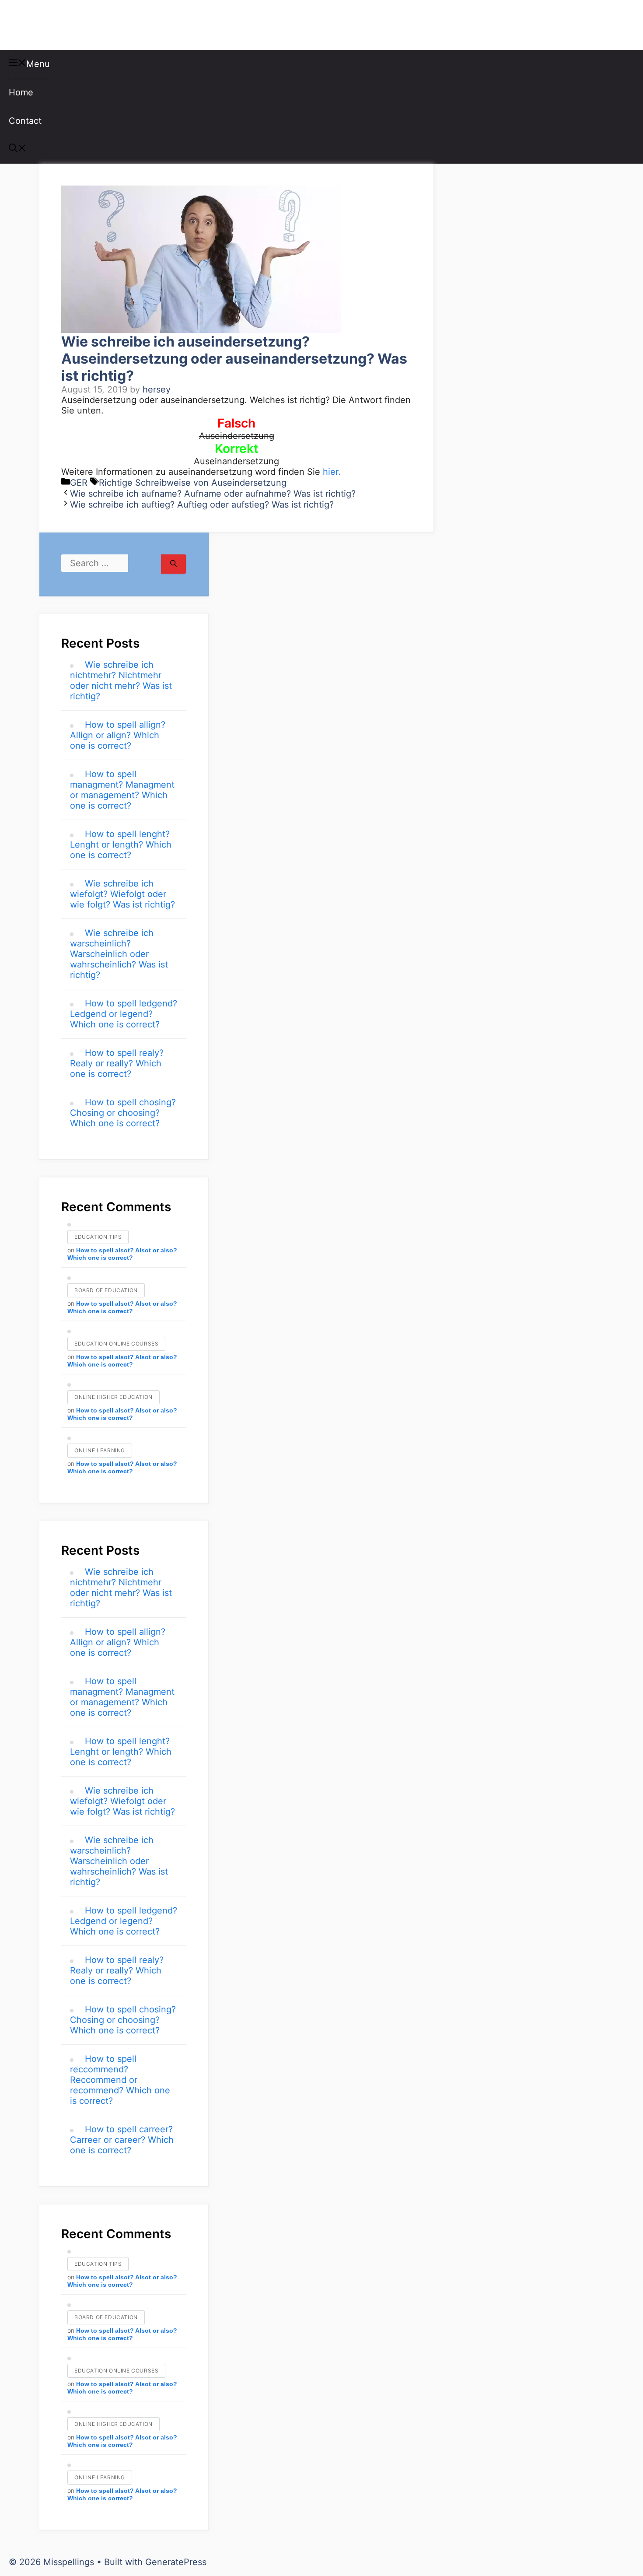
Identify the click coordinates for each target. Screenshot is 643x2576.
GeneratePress (176, 2562)
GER (79, 483)
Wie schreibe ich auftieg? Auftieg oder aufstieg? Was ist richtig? (202, 505)
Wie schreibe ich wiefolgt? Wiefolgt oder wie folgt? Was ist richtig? (122, 894)
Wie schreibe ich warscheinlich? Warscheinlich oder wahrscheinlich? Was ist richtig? (119, 954)
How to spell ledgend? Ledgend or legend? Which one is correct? (124, 1014)
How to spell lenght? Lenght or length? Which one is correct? (121, 845)
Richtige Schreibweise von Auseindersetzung (193, 483)
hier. (332, 472)
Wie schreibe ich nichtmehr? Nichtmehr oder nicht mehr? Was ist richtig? (121, 680)
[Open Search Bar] (17, 149)
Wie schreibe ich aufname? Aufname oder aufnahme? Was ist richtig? (213, 494)
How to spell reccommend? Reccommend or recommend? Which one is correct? (120, 2080)
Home (21, 92)
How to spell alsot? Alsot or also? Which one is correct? (122, 1254)
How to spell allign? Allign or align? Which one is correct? (118, 735)
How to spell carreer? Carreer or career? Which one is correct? (122, 2140)
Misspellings (53, 25)
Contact (25, 121)
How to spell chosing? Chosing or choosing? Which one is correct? (123, 1113)
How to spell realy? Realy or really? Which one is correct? (117, 1063)
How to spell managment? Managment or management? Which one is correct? (122, 790)
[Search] (173, 564)
